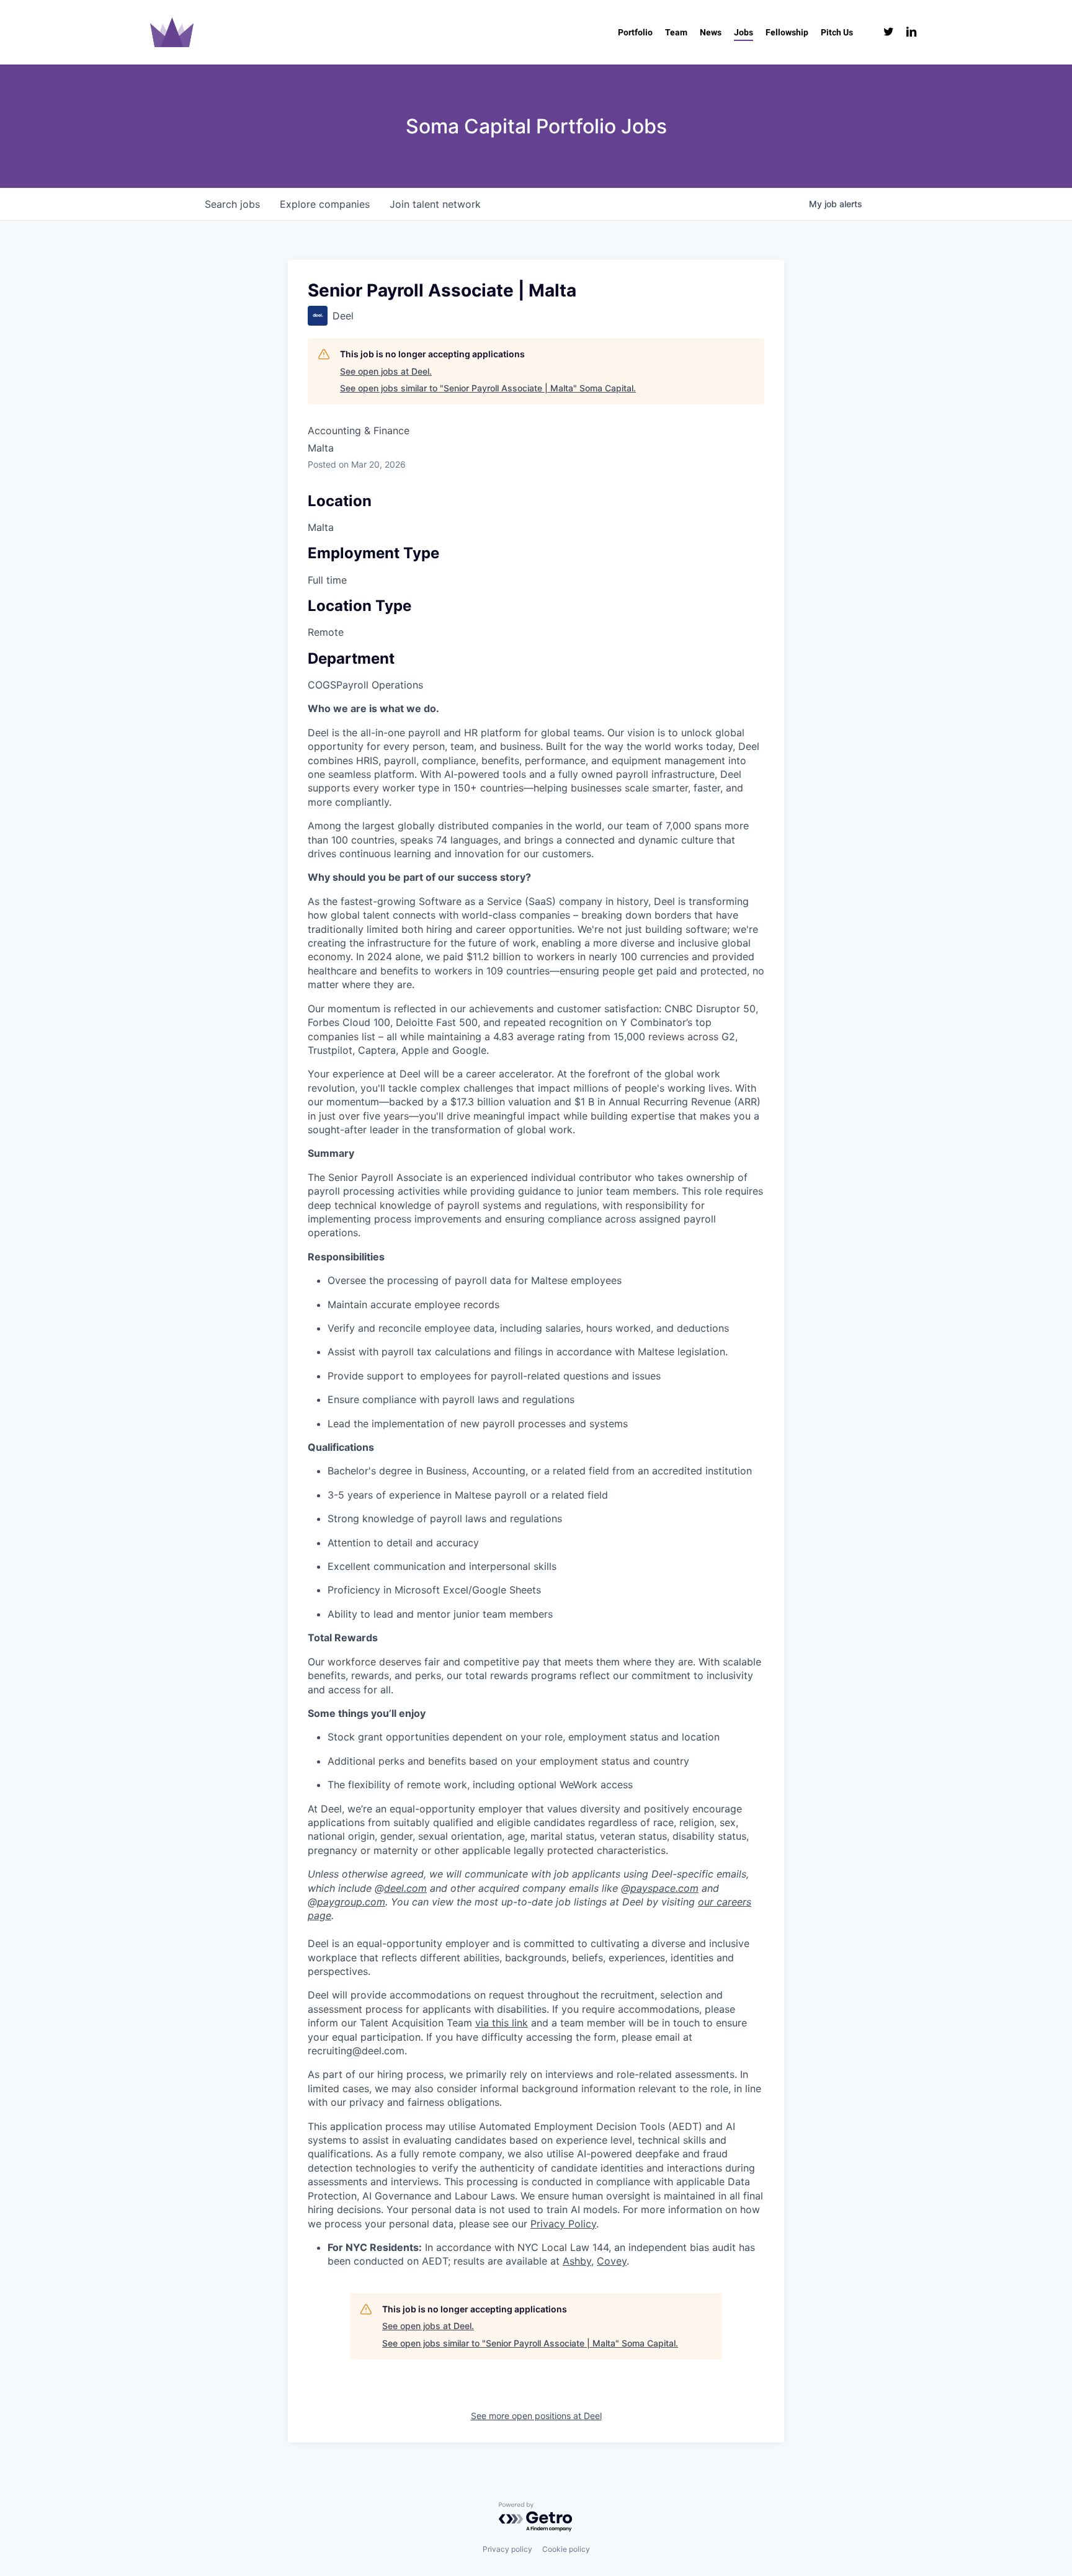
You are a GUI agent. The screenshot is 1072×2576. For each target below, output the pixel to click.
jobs (232, 204)
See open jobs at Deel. (386, 371)
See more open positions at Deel (536, 2416)
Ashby (577, 2261)
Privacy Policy (563, 2224)
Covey (612, 2261)
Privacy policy (507, 2549)
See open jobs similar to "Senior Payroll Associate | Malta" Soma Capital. (488, 388)
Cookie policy (566, 2549)
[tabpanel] (536, 1485)
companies (325, 204)
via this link (502, 2023)
